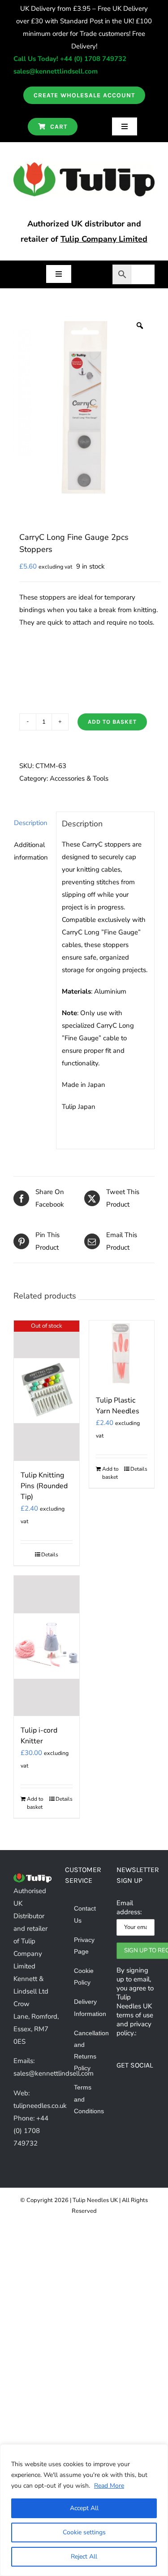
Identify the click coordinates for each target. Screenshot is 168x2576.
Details (50, 1555)
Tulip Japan (79, 1107)
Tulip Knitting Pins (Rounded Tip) (44, 1486)
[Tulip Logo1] (84, 165)
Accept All (84, 2508)
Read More (109, 2486)
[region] (84, 2510)
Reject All (84, 2556)
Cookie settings (84, 2532)
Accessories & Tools (79, 778)
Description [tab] (31, 823)
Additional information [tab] (31, 851)
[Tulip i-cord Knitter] (47, 1646)
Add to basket (112, 722)
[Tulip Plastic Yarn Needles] (122, 1353)
